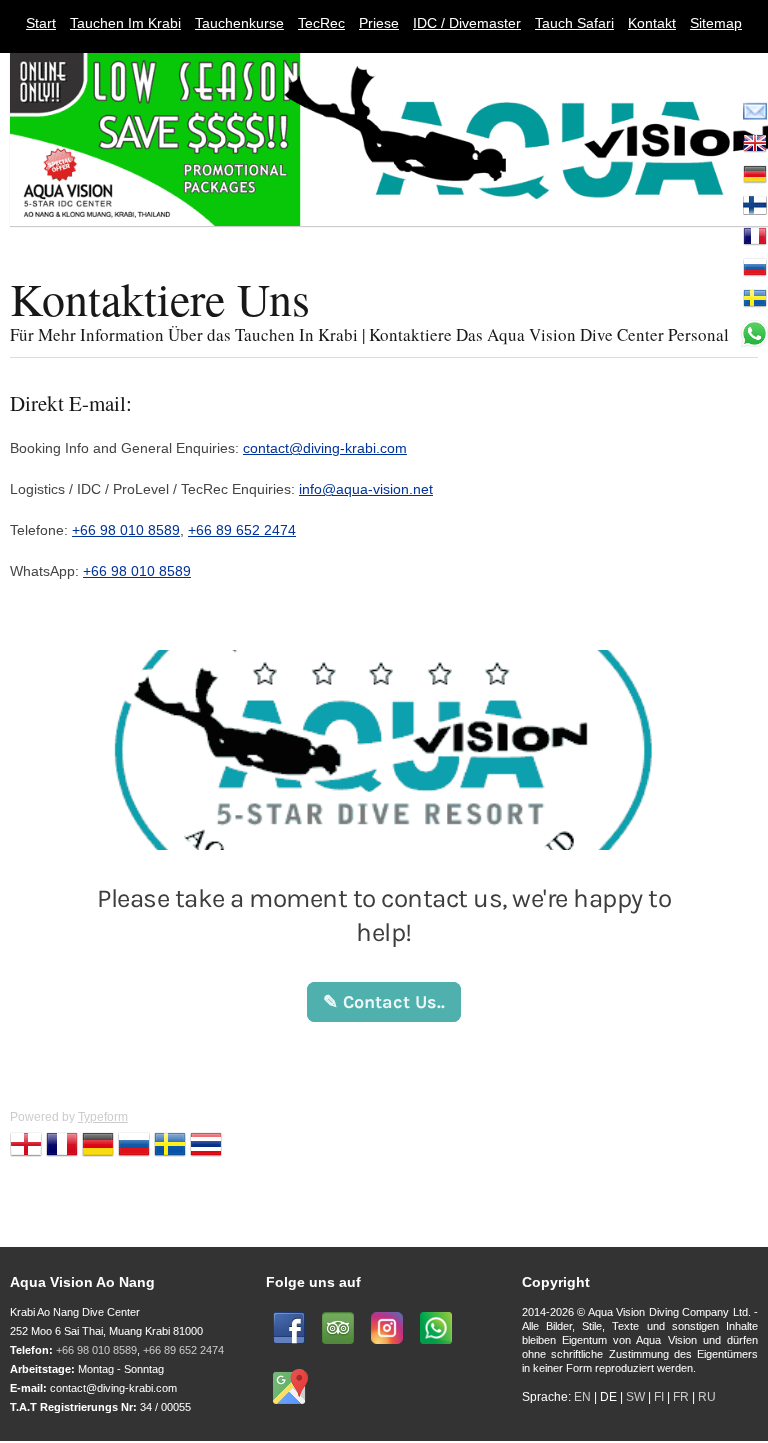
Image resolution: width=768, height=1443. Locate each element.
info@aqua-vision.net (366, 489)
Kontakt (652, 23)
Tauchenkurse (239, 23)
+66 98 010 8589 (126, 530)
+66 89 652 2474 (242, 530)
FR (681, 1397)
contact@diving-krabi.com (325, 448)
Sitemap (716, 23)
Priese (379, 23)
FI (660, 1397)
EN (582, 1397)
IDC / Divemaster (467, 23)
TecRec (321, 23)
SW (635, 1397)
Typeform (103, 1117)
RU (707, 1397)
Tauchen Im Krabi (125, 23)
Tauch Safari (574, 23)
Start (41, 23)
